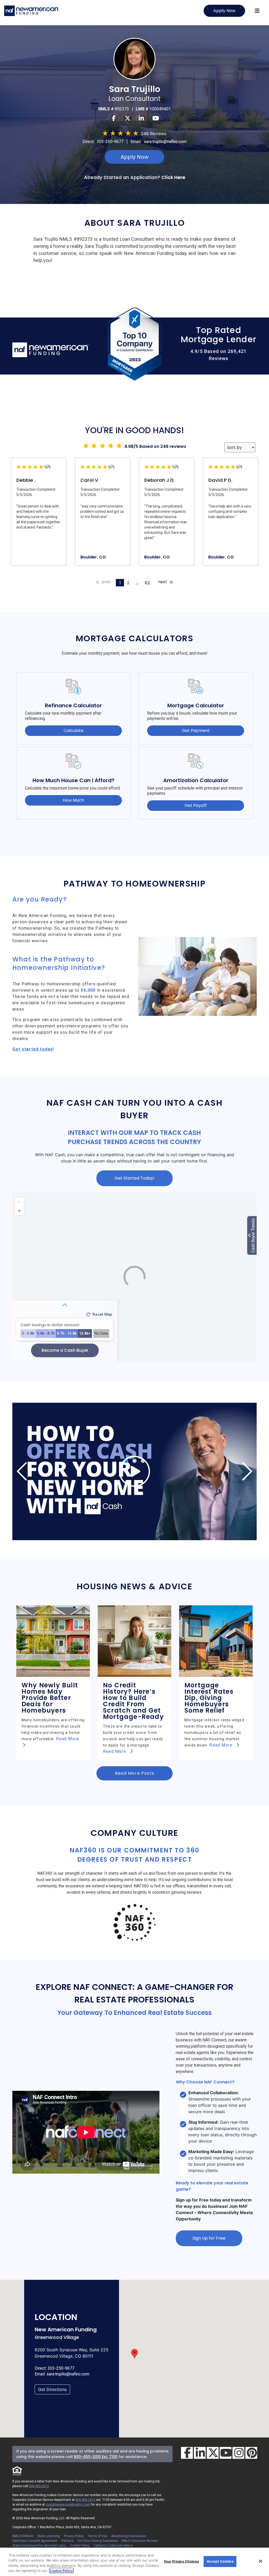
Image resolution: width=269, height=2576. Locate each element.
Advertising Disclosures (129, 2536)
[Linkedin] (142, 118)
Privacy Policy (74, 2536)
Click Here (173, 177)
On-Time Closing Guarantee (98, 2541)
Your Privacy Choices (181, 2561)
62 (147, 583)
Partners (67, 2541)
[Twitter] (128, 118)
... (137, 583)
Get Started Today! (134, 1178)
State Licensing (49, 2536)
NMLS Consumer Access (140, 2541)
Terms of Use (97, 2536)
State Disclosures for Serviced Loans (39, 2546)
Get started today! (33, 1049)
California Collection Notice (113, 2546)
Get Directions (52, 2389)
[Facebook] (114, 118)
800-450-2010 (39, 2486)
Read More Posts (134, 1773)
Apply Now (224, 11)
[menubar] (257, 11)
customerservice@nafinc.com (68, 2505)
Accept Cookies (220, 2561)
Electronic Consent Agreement (35, 2541)
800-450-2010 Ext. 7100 (96, 2457)
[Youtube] (155, 118)
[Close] (261, 2561)
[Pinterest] (251, 2453)
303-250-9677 (110, 142)
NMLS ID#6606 (23, 2536)
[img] (134, 1471)
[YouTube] (226, 2453)
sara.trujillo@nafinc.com (165, 142)
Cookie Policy (80, 2546)
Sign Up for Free (209, 2238)
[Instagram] (238, 2453)
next (163, 582)
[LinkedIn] (200, 2453)
